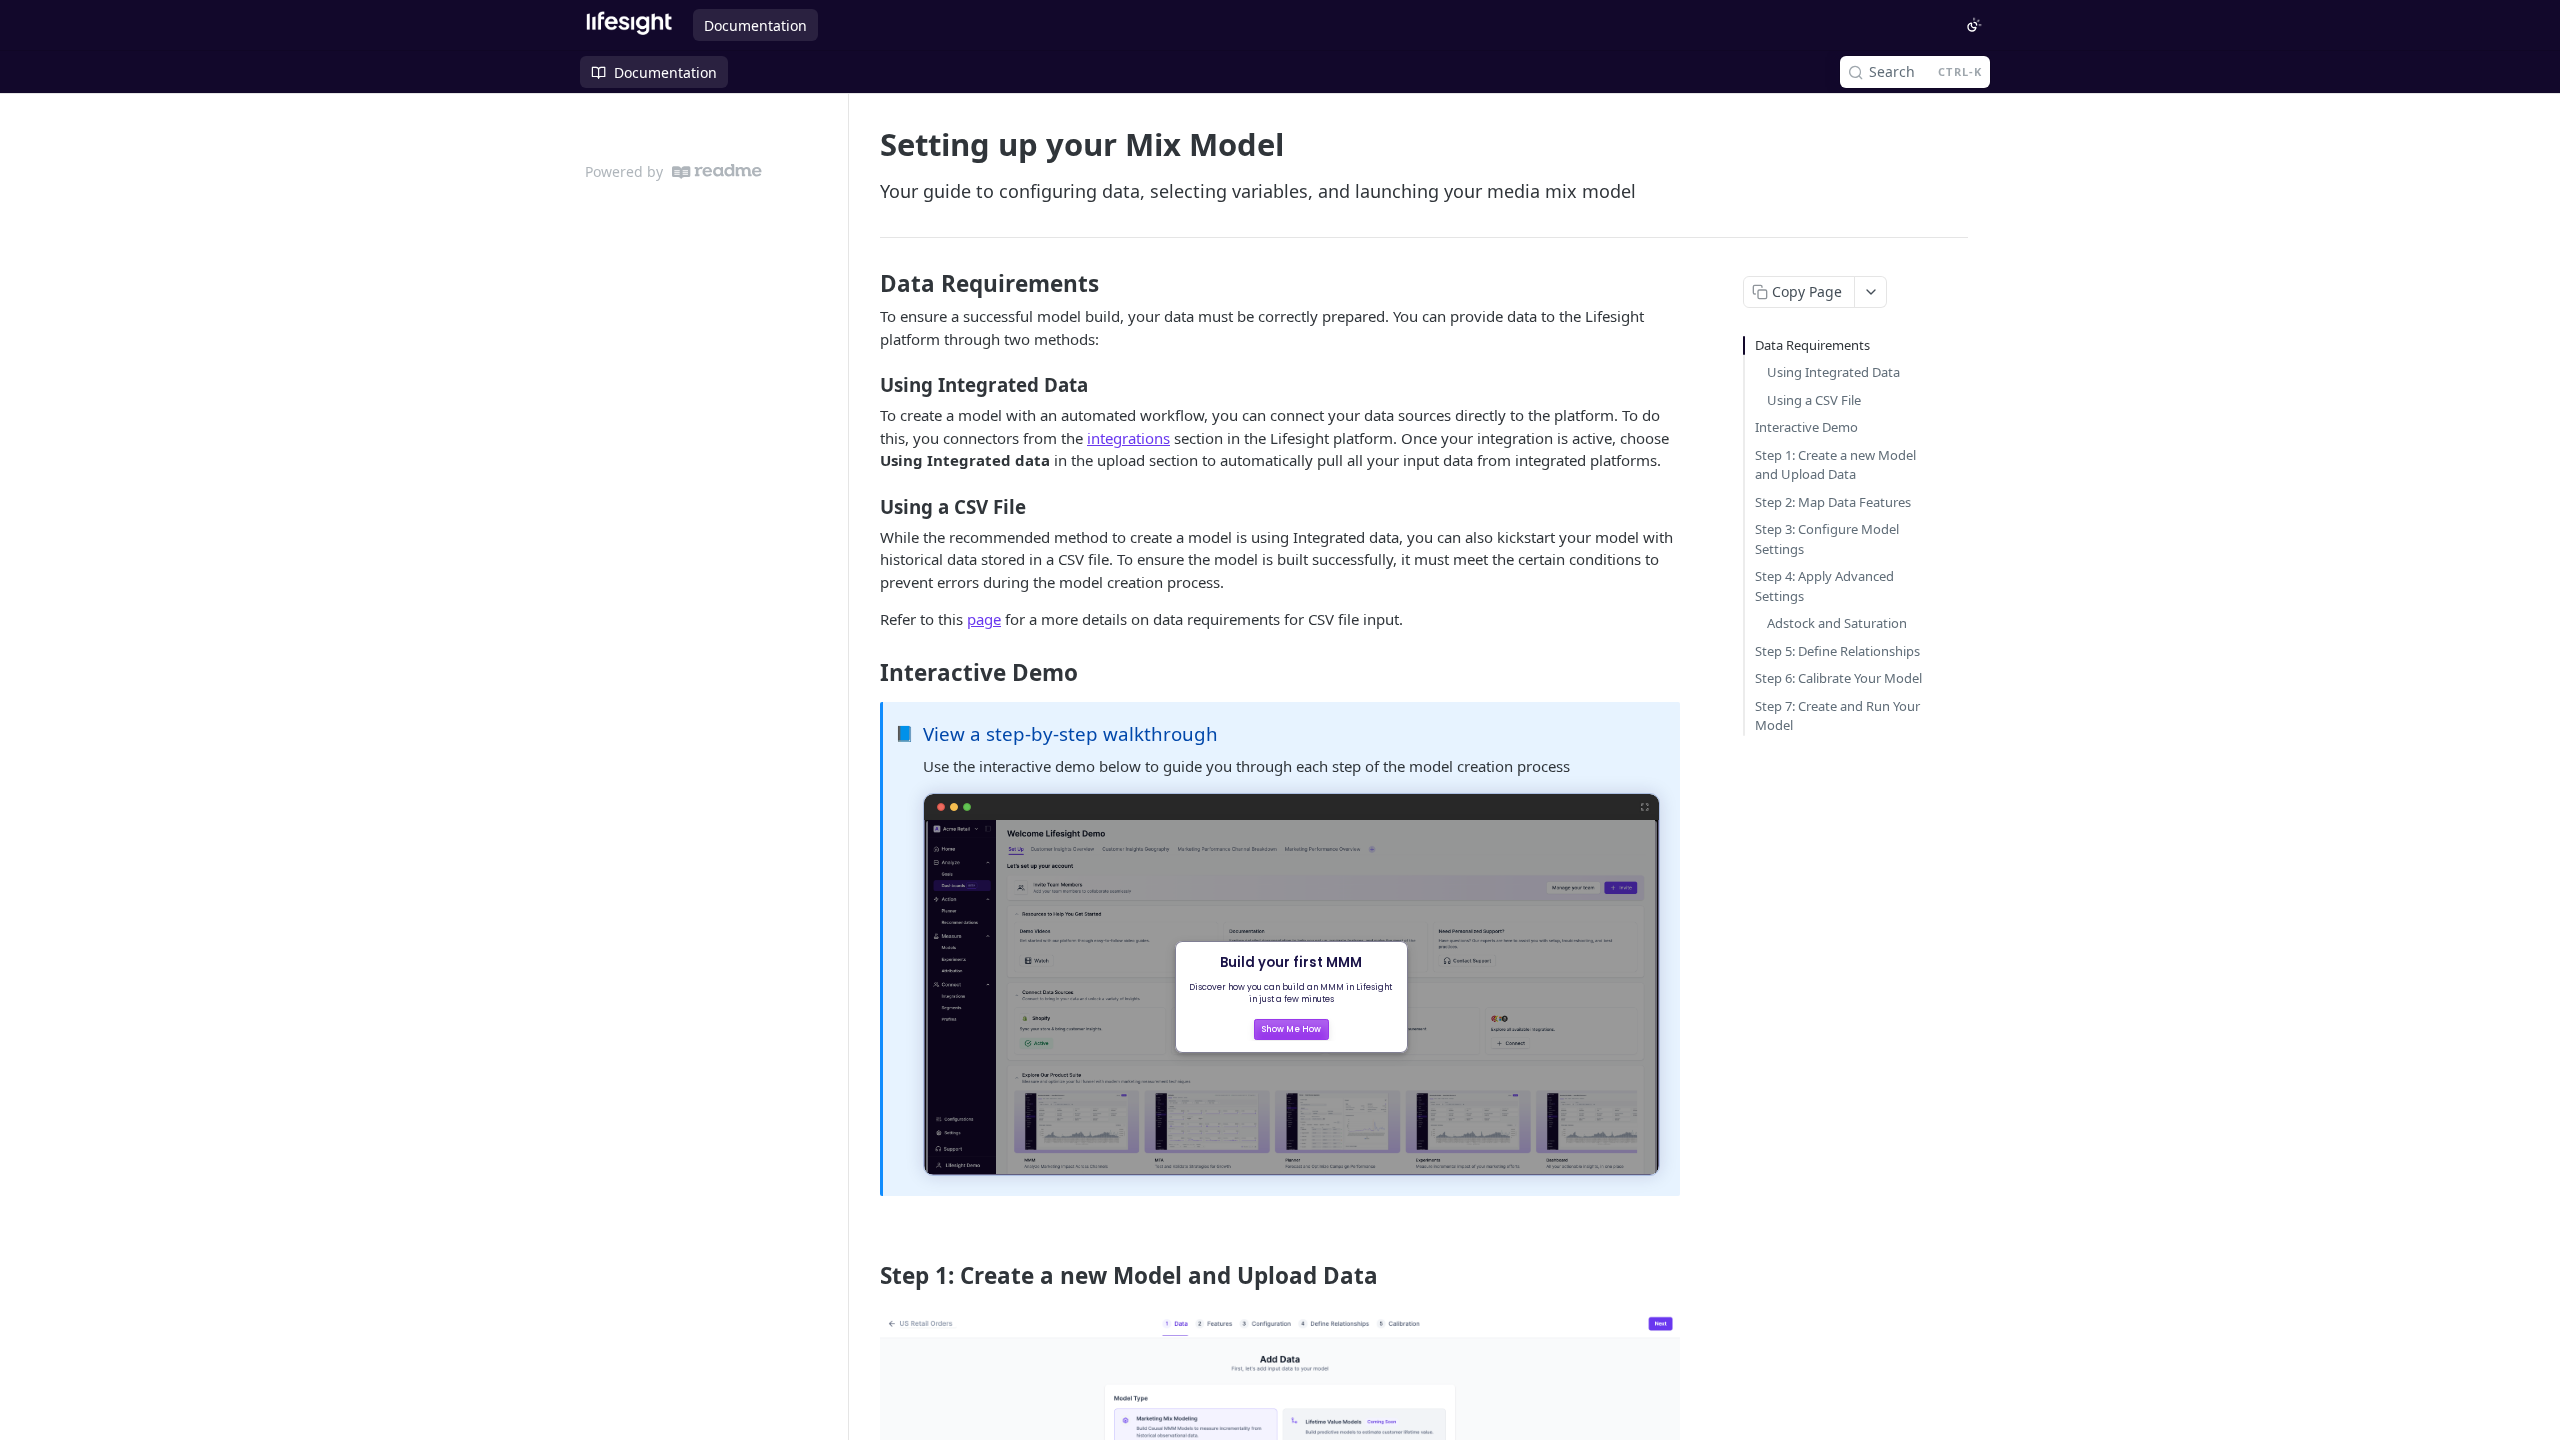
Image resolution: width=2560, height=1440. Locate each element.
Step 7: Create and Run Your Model (1837, 716)
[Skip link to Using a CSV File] (866, 506)
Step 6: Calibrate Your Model (1838, 678)
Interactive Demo (1806, 427)
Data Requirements (1812, 345)
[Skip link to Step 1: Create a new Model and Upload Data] (866, 1276)
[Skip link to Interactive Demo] (866, 673)
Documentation (755, 25)
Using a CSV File (1814, 400)
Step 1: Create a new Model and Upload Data (1835, 465)
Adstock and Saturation (1837, 623)
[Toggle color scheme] (1974, 25)
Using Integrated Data (1833, 372)
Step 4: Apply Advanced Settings (1824, 586)
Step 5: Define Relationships (1837, 651)
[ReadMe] (717, 171)
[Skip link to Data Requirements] (866, 284)
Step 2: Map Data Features (1833, 502)
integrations (1128, 438)
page (984, 619)
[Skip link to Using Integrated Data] (866, 385)
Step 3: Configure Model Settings (1827, 539)
